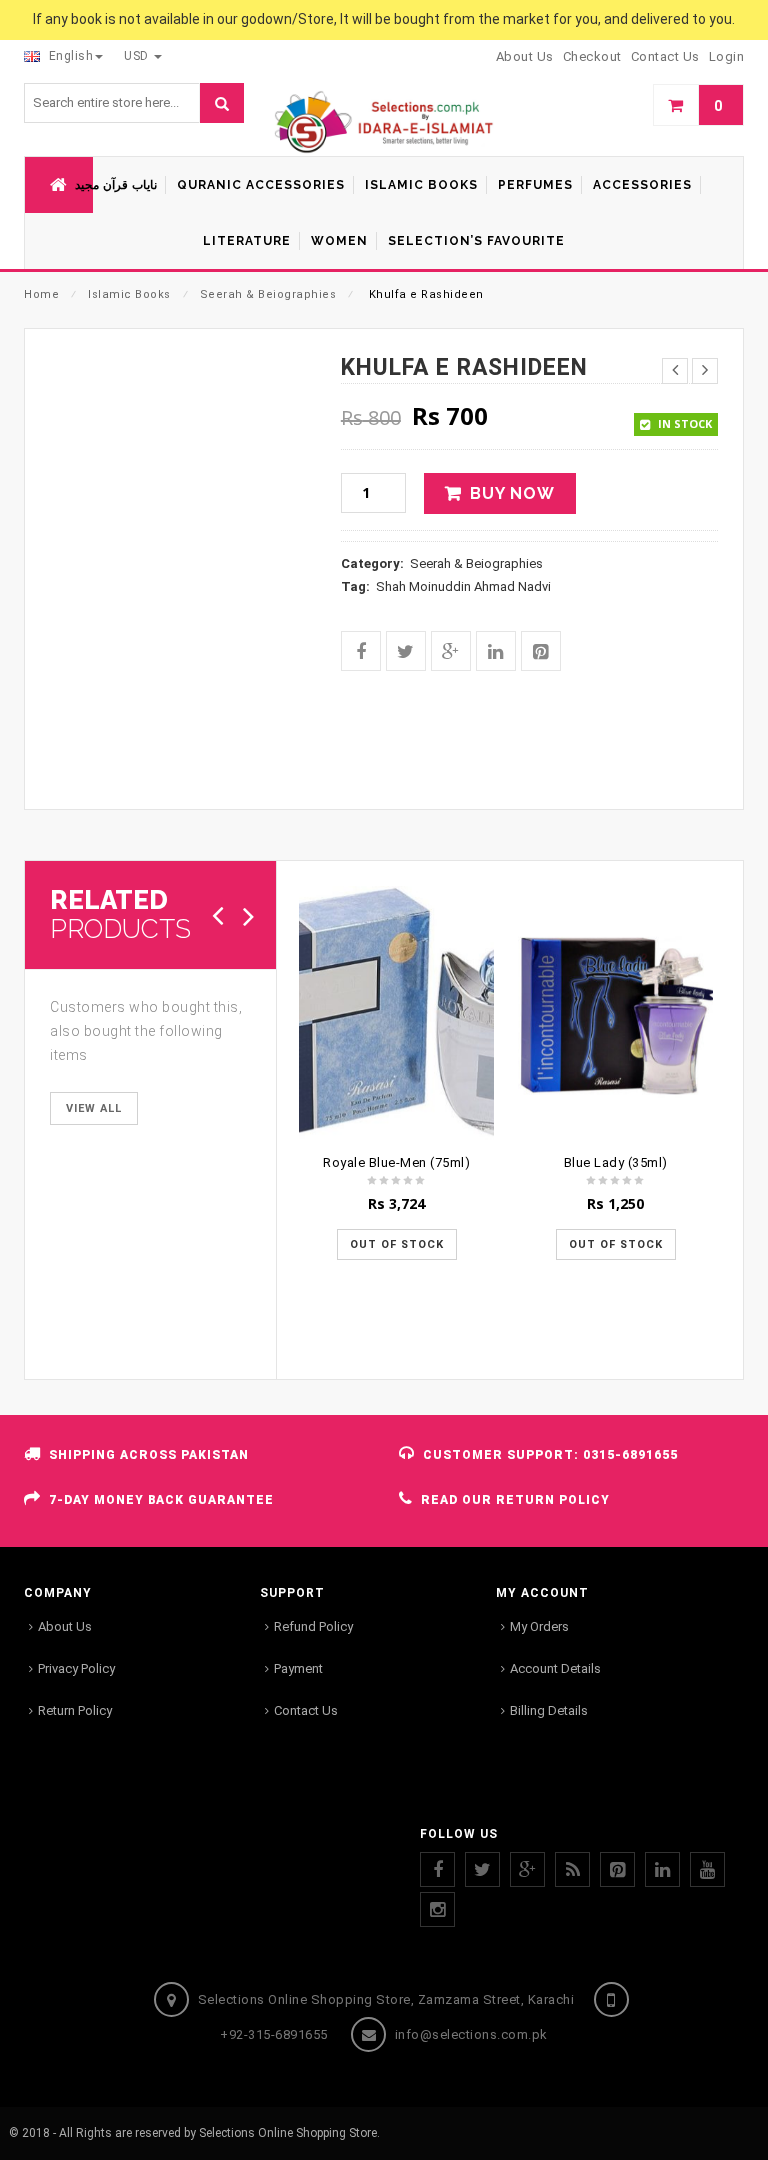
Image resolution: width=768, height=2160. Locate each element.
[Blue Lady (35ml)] (615, 1015)
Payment (298, 1668)
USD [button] (138, 56)
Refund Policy (313, 1626)
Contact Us (306, 1710)
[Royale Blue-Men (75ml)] (396, 1015)
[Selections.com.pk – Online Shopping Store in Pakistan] (384, 123)
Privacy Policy (76, 1668)
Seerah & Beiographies (268, 294)
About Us (65, 1626)
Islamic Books (129, 294)
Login (727, 56)
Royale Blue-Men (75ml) (396, 1162)
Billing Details (549, 1710)
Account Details (555, 1668)
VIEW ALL (94, 1108)
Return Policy (75, 1710)
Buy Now (512, 493)
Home (41, 294)
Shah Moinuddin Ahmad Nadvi (463, 586)
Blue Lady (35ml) (616, 1162)
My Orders (539, 1626)
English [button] (69, 56)
